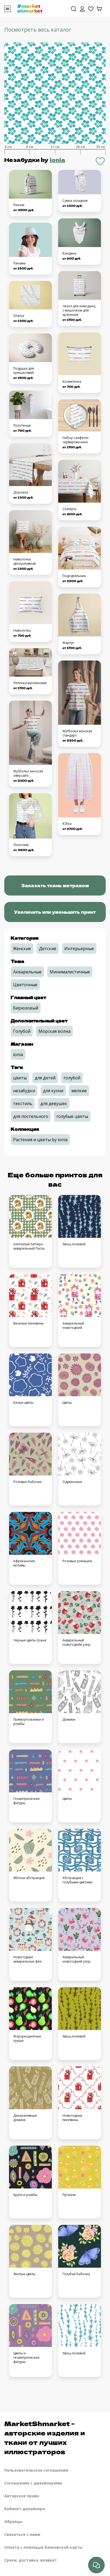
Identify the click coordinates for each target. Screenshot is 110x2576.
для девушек (54, 1103)
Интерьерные (79, 949)
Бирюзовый (26, 1008)
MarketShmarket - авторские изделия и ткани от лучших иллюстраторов (45, 2437)
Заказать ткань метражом (55, 885)
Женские (22, 949)
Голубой (22, 1031)
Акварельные (27, 972)
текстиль (23, 1103)
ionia (57, 160)
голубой (72, 1078)
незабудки (24, 1091)
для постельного (31, 1116)
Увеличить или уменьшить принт (55, 912)
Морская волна (54, 1031)
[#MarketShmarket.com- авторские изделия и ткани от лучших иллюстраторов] (30, 8)
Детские (48, 949)
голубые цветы (72, 1116)
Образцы (13, 2522)
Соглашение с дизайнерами (33, 2483)
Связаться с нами (22, 2534)
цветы (20, 1078)
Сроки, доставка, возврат (31, 2560)
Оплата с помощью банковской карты (43, 2547)
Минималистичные (70, 972)
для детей (45, 1078)
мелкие (79, 1091)
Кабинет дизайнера (25, 2509)
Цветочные (25, 985)
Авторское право (22, 2496)
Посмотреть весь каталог (38, 30)
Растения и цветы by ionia (40, 1140)
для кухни (53, 1091)
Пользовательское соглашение (36, 2470)
